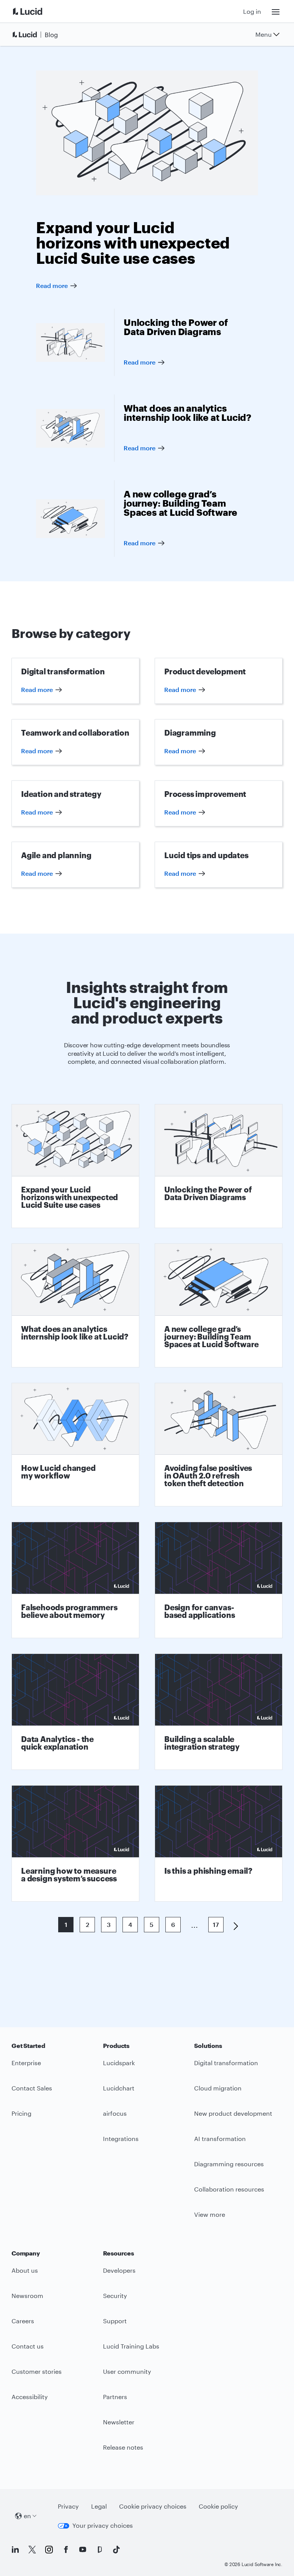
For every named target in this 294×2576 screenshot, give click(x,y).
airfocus (115, 2113)
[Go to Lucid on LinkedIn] (15, 2550)
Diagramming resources (229, 2164)
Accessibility (30, 2397)
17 (216, 1924)
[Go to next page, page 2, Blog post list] (233, 1925)
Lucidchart (119, 2088)
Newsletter (119, 2422)
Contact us (28, 2346)
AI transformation (220, 2138)
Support (115, 2321)
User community (127, 2371)
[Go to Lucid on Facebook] (66, 2550)
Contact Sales (32, 2088)
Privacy (68, 2506)
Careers (23, 2321)
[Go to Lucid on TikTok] (116, 2550)
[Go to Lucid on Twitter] (32, 2550)
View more (210, 2214)
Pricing (21, 2113)
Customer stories (37, 2371)
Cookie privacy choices (153, 2506)
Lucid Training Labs (131, 2346)
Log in (252, 11)
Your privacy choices (103, 2525)
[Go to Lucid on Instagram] (49, 2550)
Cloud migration (218, 2088)
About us (25, 2270)
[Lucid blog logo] (37, 34)
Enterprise (26, 2063)
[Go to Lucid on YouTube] (83, 2550)
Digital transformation (226, 2063)
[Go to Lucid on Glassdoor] (100, 2550)
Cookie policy (218, 2506)
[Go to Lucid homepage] (37, 11)
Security (115, 2296)
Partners (115, 2397)
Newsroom (27, 2296)
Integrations (121, 2138)
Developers (119, 2270)
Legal (99, 2506)
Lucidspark (119, 2063)
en (27, 2516)
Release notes (123, 2447)
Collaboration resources (229, 2189)
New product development (233, 2113)
